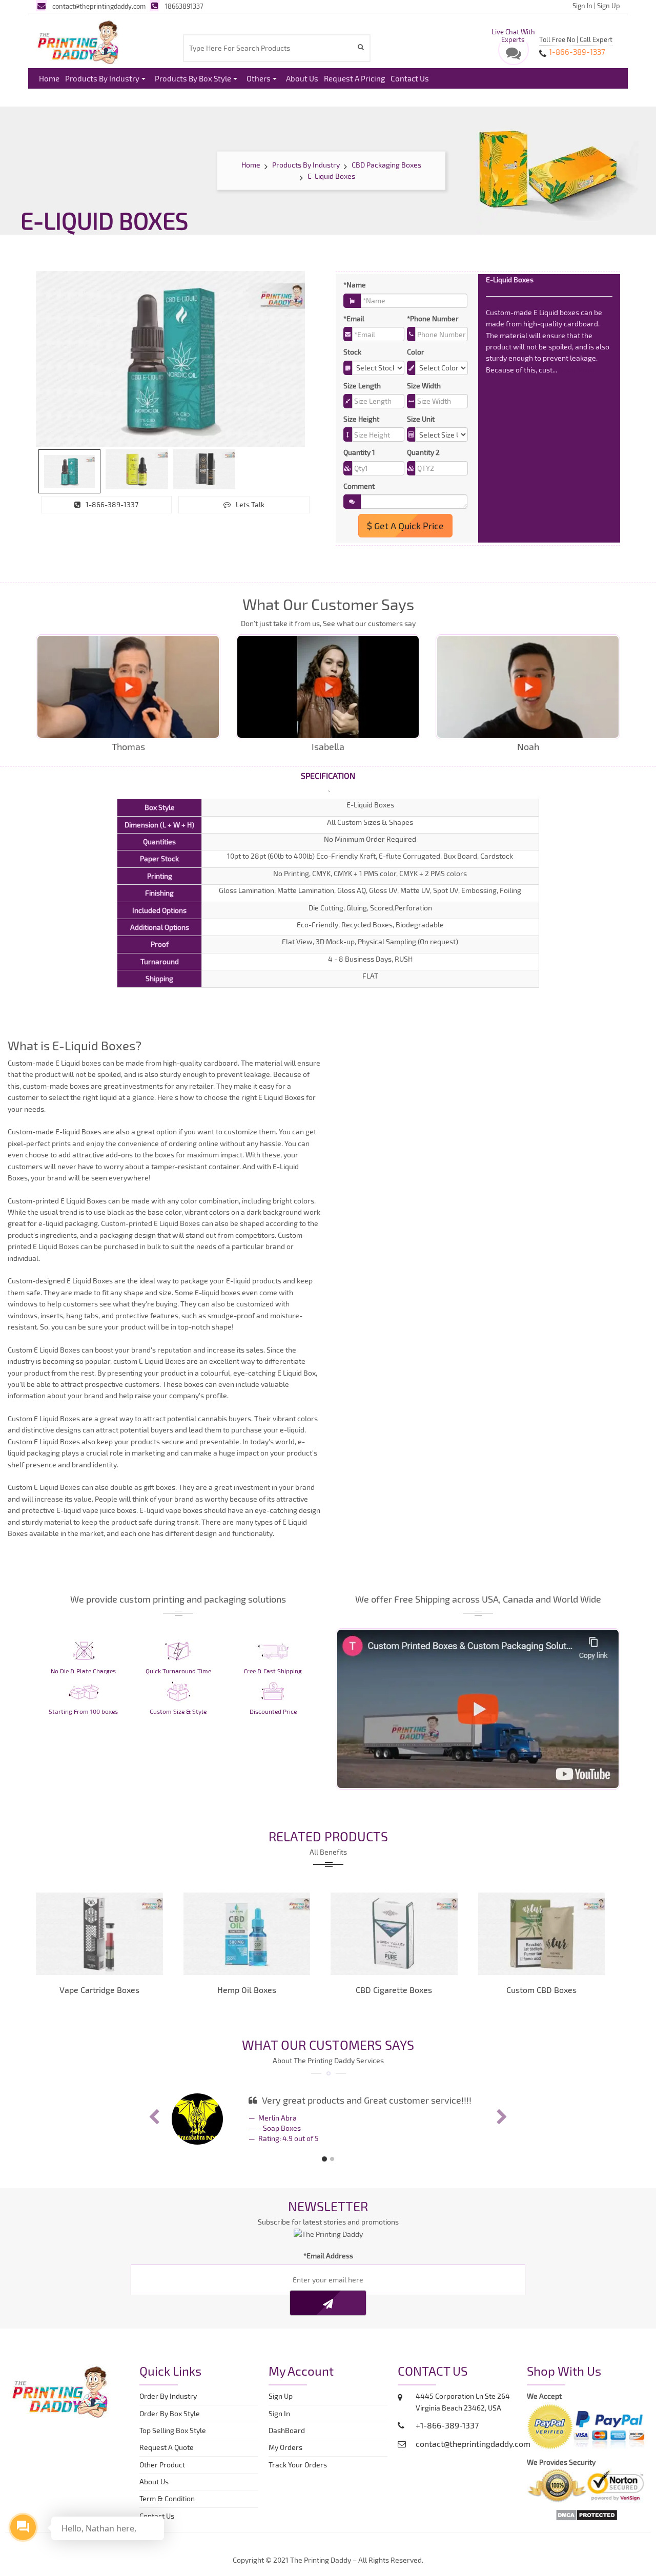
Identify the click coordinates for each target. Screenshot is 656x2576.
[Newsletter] (328, 2303)
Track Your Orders (299, 2465)
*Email (354, 318)
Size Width (424, 386)
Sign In (582, 6)
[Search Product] (362, 47)
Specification (328, 775)
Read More (577, 370)
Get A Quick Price (408, 526)
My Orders (288, 2447)
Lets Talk (250, 504)
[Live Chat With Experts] (514, 56)
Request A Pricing (354, 78)
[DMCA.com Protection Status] (587, 2514)
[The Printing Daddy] (78, 40)
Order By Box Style (170, 2413)
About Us (302, 78)
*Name (355, 285)
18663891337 (184, 6)
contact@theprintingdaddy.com (99, 6)
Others (259, 78)
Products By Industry (102, 78)
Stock (352, 352)
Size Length (362, 386)
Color (416, 352)
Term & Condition (167, 2498)
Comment (359, 486)
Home (49, 78)
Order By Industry (168, 2396)
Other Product (162, 2465)
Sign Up (609, 6)
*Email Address (328, 2256)
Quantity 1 (359, 452)
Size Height (361, 419)
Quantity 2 (423, 452)
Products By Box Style (193, 78)
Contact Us (410, 78)
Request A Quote (167, 2447)
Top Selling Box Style (173, 2430)
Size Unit (421, 419)
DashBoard (288, 2430)
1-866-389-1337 (112, 504)
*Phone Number (433, 318)
